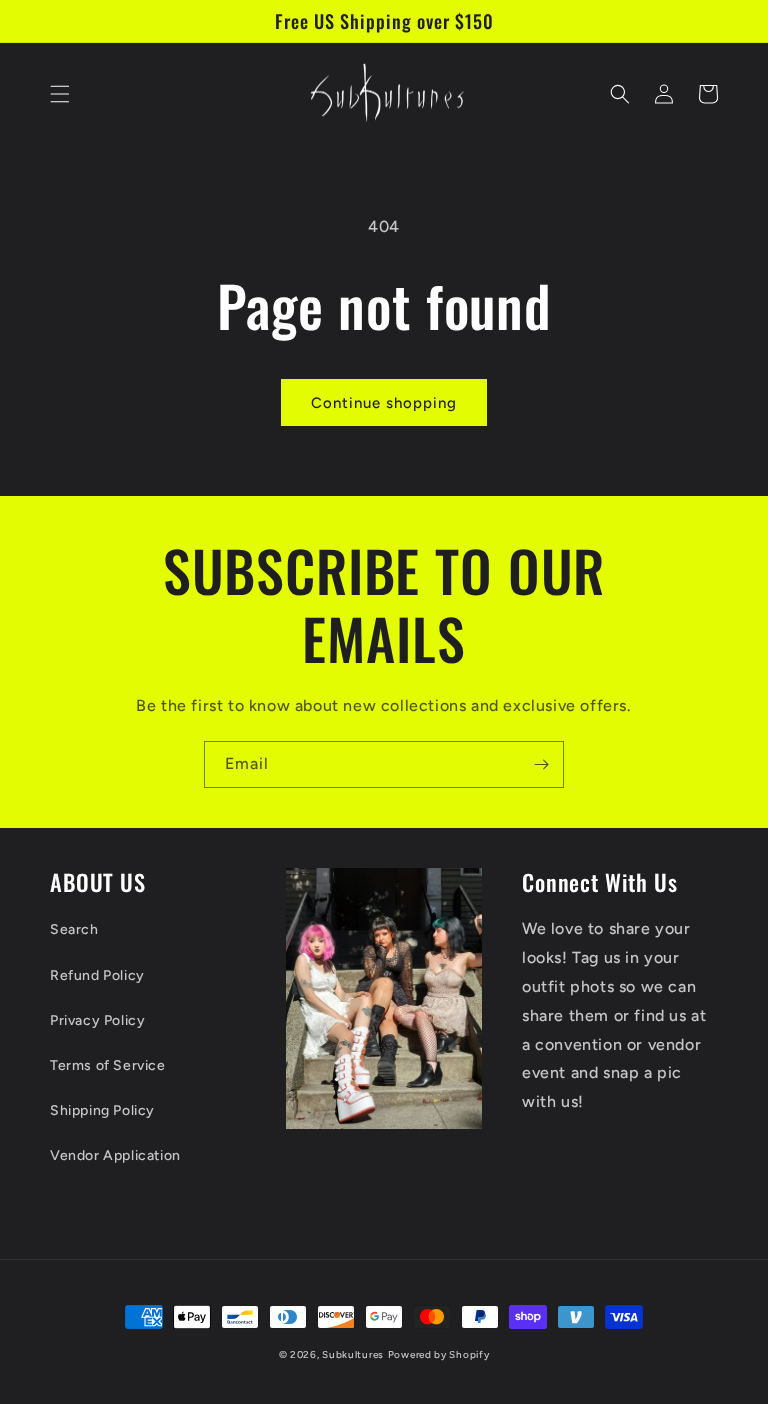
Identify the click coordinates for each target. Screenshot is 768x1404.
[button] (60, 94)
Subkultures (353, 1354)
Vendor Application (115, 1155)
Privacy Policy (97, 1020)
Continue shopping (384, 403)
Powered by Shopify (439, 1354)
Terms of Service (108, 1065)
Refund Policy (97, 975)
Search (74, 929)
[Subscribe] (541, 764)
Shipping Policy (102, 1110)
